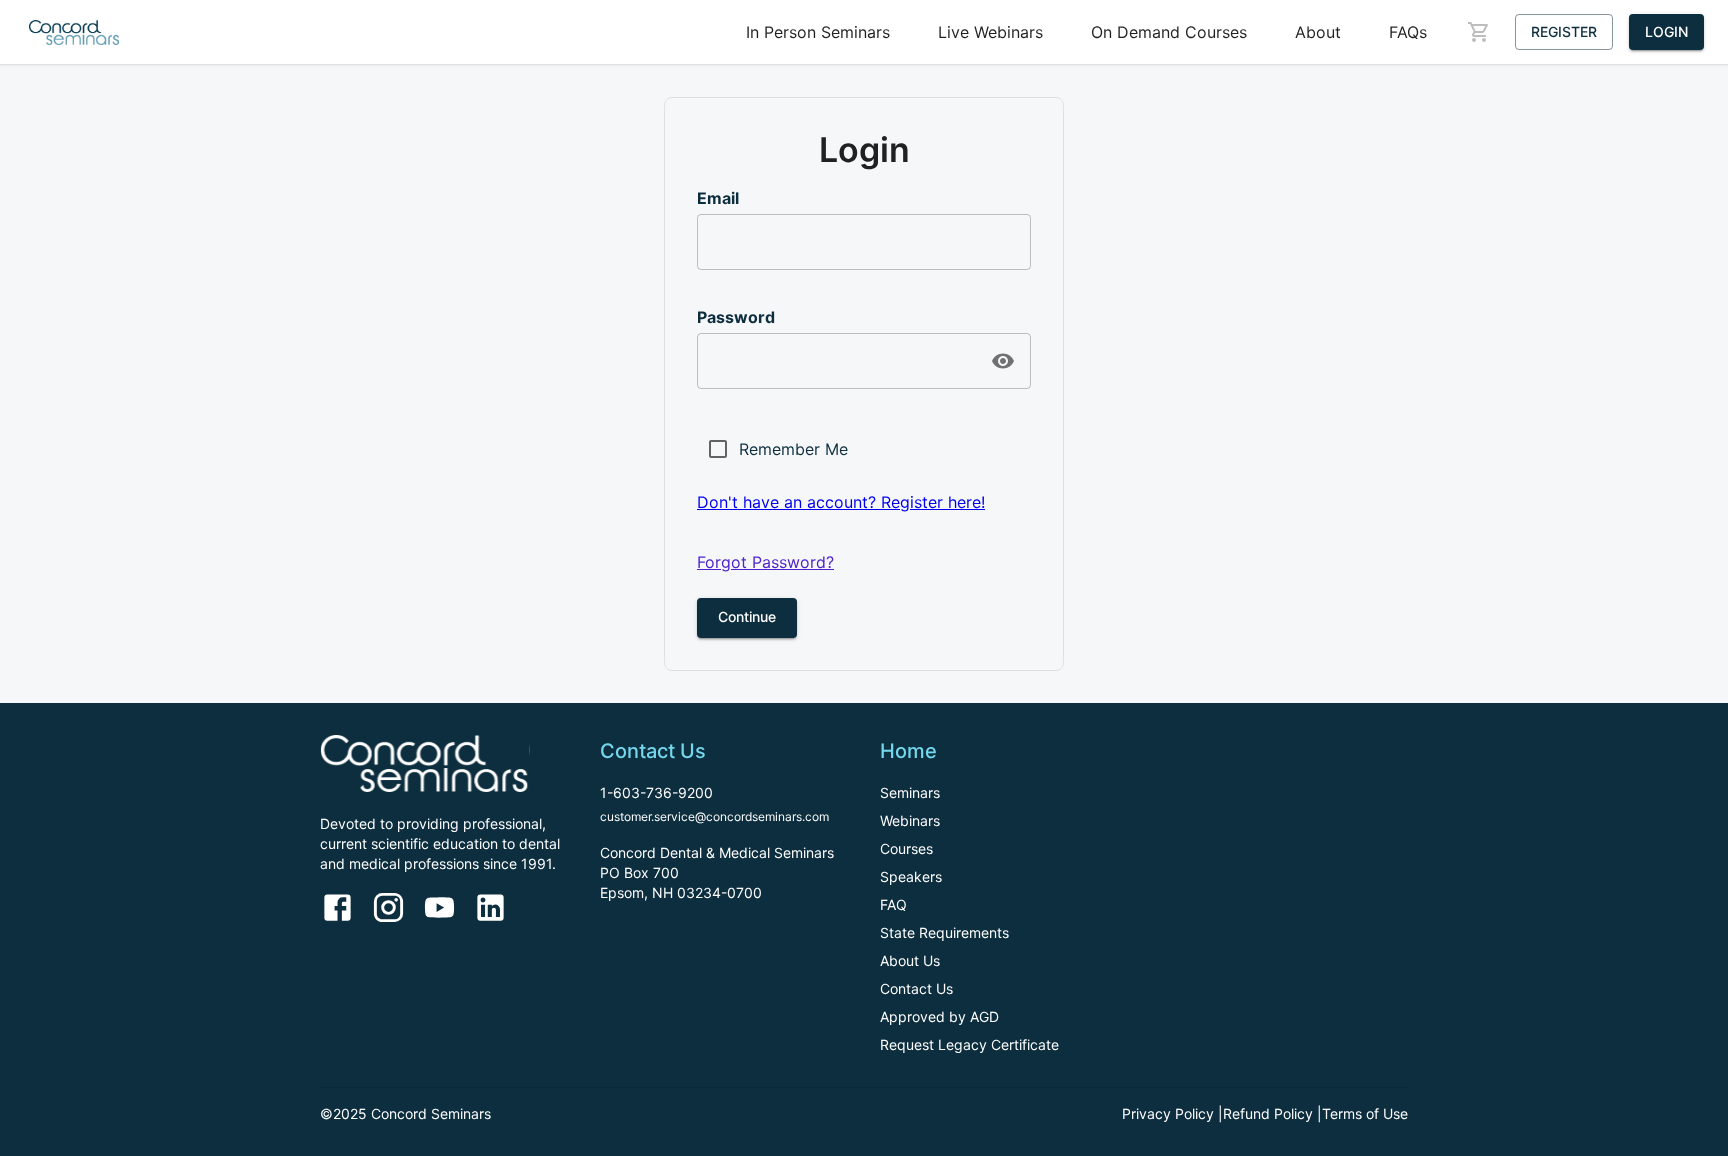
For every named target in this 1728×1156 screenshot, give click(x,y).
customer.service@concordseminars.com (714, 816)
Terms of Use (1365, 1113)
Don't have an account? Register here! (841, 502)
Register (1564, 31)
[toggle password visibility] (1003, 361)
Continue (747, 616)
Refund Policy (1268, 1113)
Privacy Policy (1168, 1113)
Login (1666, 31)
